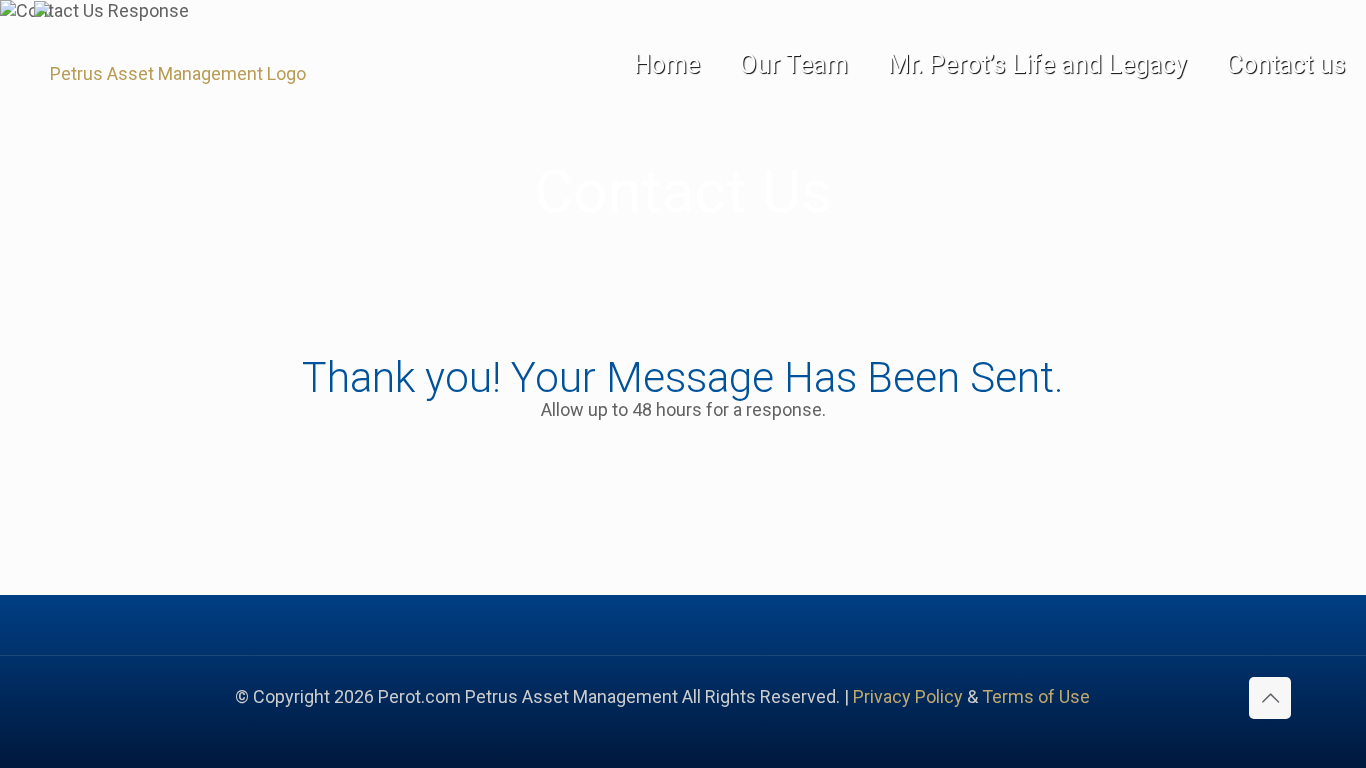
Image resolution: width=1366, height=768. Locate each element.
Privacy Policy (908, 696)
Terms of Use (1036, 696)
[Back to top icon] (1270, 698)
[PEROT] (153, 73)
